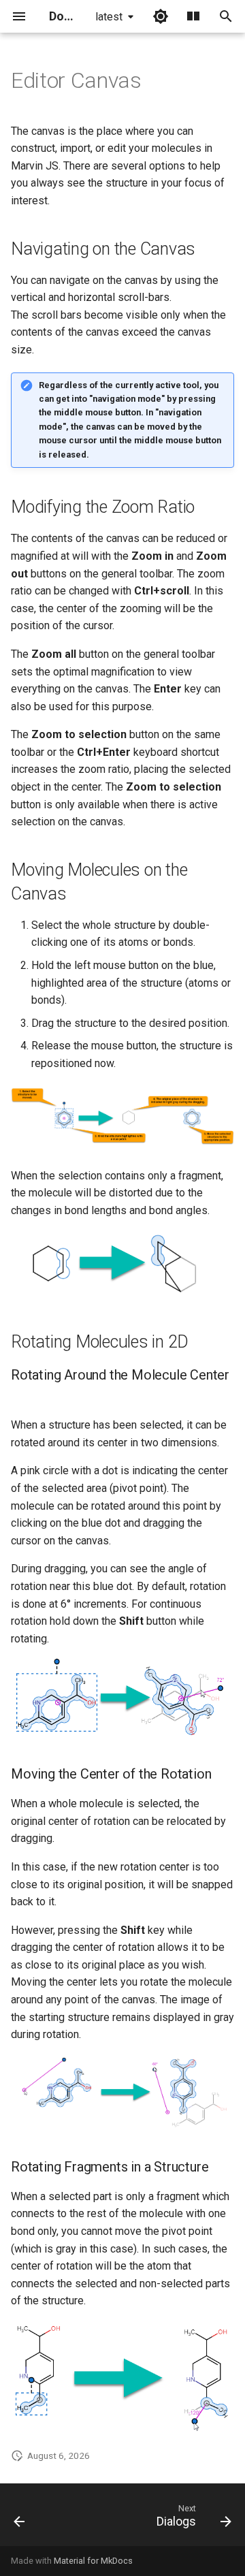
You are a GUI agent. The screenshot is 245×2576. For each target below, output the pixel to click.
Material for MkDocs (93, 2561)
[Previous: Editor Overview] (20, 2519)
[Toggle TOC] (193, 16)
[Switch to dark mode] (161, 16)
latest (109, 17)
